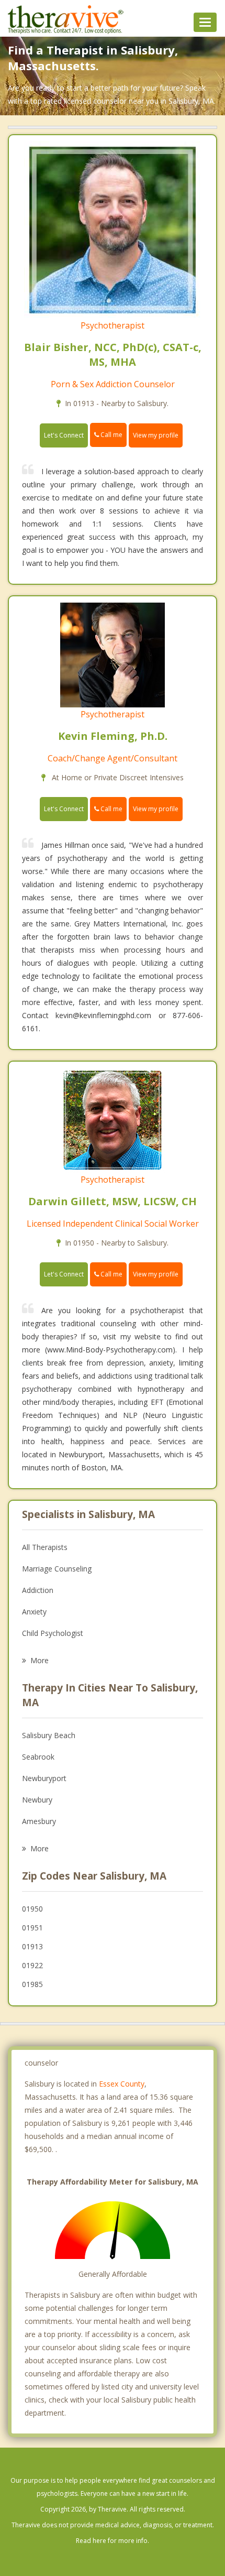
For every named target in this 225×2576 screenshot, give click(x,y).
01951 (32, 1928)
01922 (32, 1965)
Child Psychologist (53, 1633)
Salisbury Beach (49, 1735)
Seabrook (38, 1757)
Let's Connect (64, 435)
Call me (111, 435)
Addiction (38, 1590)
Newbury (37, 1800)
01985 (32, 1984)
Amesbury (39, 1821)
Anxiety (34, 1612)
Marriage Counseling (57, 1569)
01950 (32, 1909)
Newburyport (44, 1778)
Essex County (122, 2084)
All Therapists (45, 1547)
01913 (32, 1946)
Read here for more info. (113, 2541)
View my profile (156, 435)
